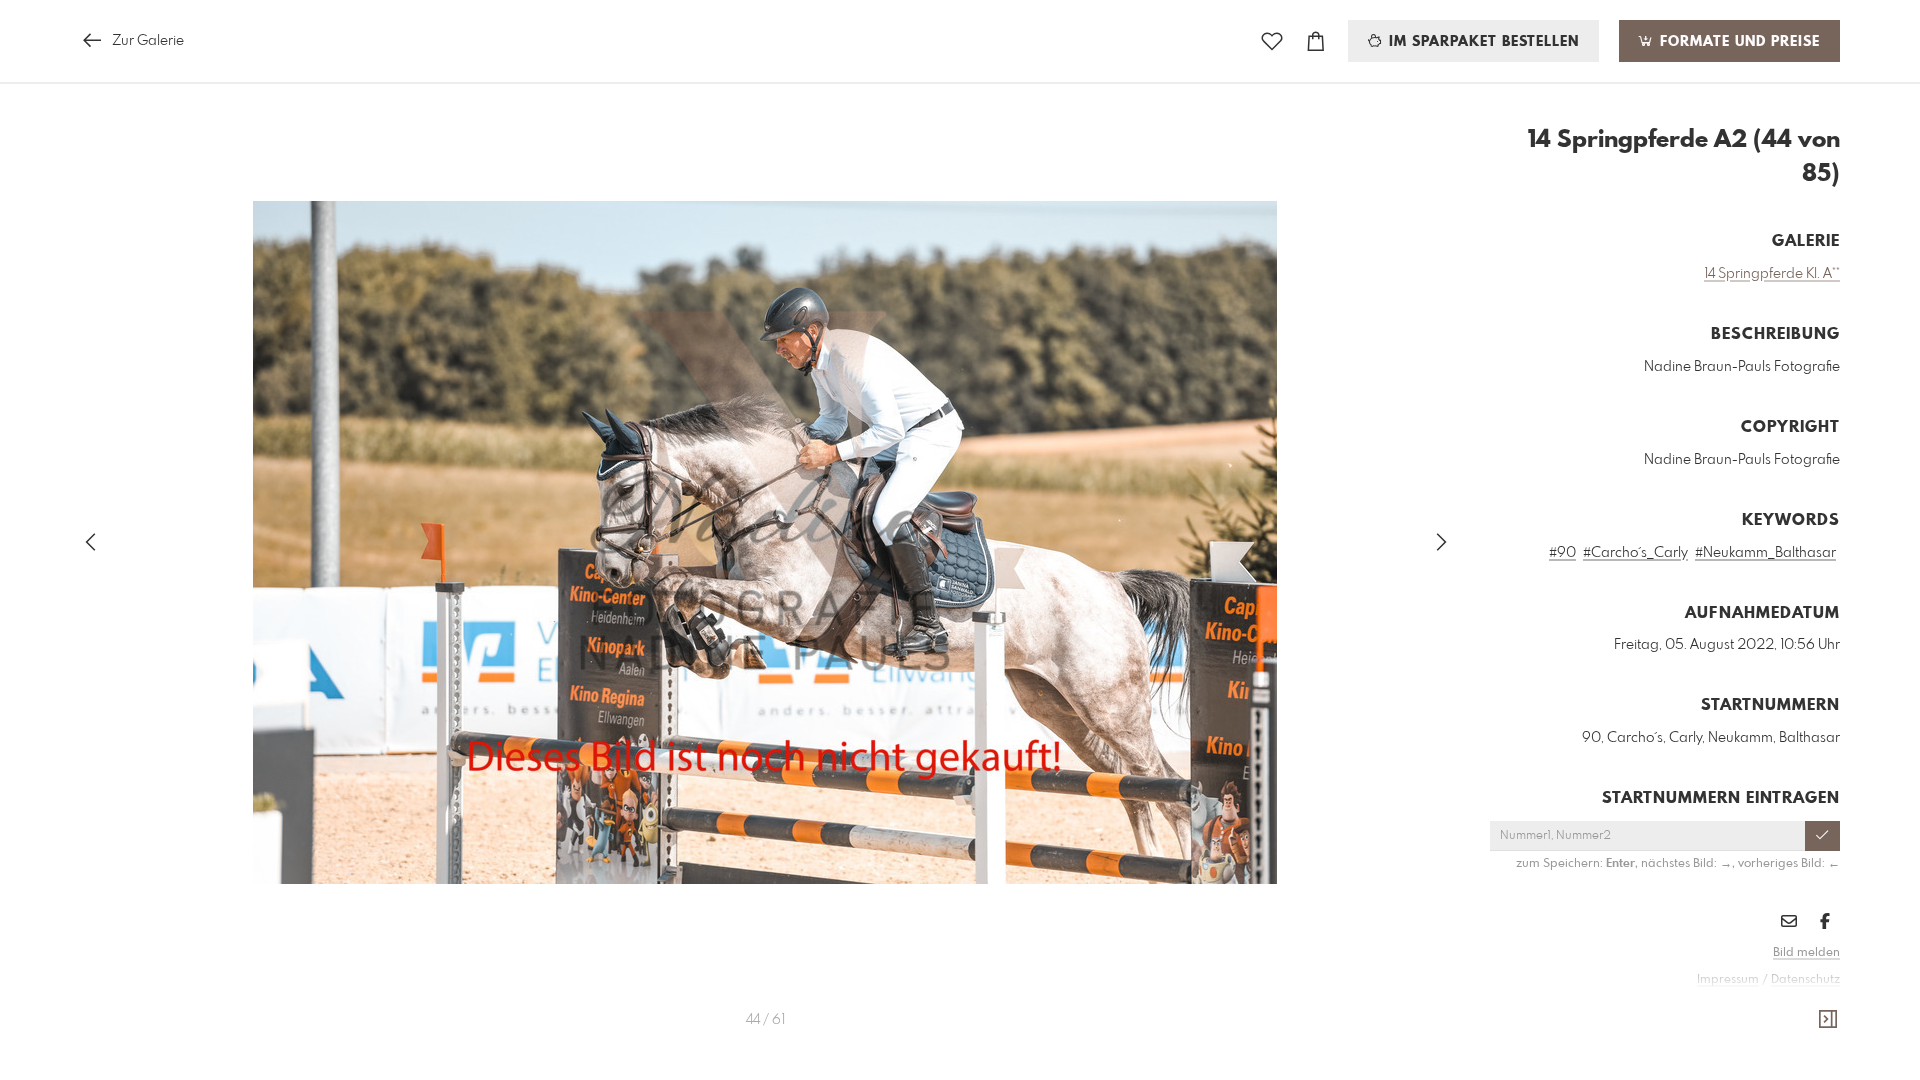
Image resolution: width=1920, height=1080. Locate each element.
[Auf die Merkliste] (1272, 41)
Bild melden (1806, 953)
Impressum (1728, 980)
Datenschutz (1805, 980)
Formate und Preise (1737, 42)
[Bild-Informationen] (1828, 1020)
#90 (1562, 553)
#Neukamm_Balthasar (1765, 553)
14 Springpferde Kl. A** (1772, 274)
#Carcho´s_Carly (1635, 553)
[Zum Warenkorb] (1316, 41)
